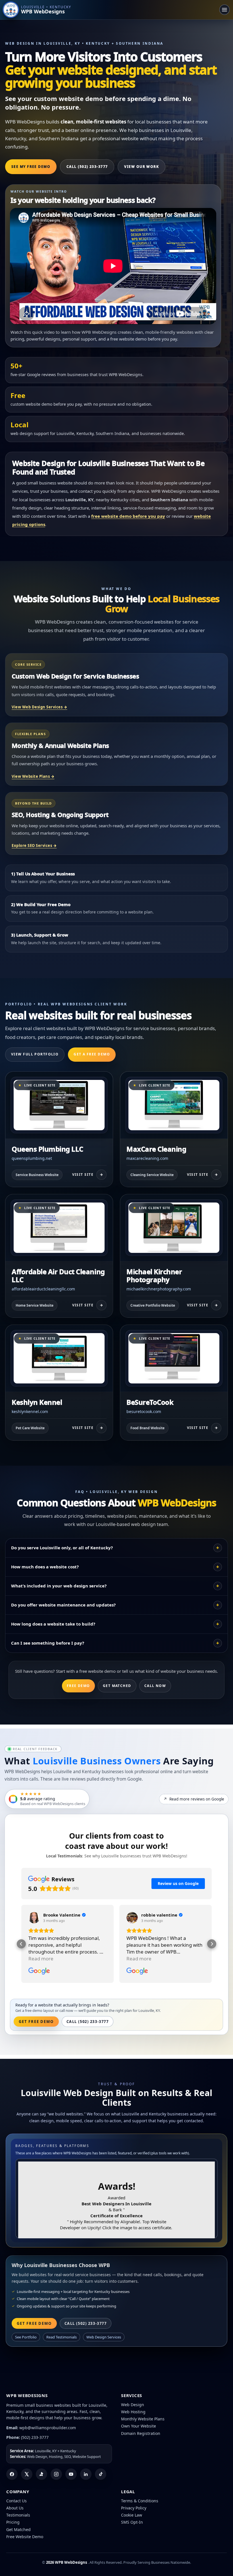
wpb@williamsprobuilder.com (48, 2428)
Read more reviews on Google (194, 1799)
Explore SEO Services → (34, 845)
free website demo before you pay (128, 516)
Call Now (155, 1686)
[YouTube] (71, 2474)
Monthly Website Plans (143, 2419)
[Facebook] (12, 2474)
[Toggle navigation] (224, 10)
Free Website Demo (25, 2537)
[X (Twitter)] (27, 2474)
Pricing (13, 2522)
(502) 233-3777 (35, 2437)
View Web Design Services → (39, 707)
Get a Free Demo (92, 1054)
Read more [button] (41, 1959)
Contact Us (16, 2501)
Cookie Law (132, 2515)
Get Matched (117, 1686)
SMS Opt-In (132, 2522)
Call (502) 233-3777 (87, 167)
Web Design (133, 2405)
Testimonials (18, 2515)
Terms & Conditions (140, 2501)
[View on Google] (34, 1918)
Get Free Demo (36, 2022)
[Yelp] (41, 2474)
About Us (15, 2508)
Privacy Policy (134, 2508)
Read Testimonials (62, 2337)
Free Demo (78, 1686)
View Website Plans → (33, 776)
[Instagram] (56, 2474)
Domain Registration (141, 2433)
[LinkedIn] (86, 2474)
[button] (21, 1944)
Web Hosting (133, 2412)
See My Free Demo (31, 167)
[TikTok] (101, 2474)
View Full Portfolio (35, 1054)
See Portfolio (26, 2337)
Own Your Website (139, 2426)
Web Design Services (104, 2337)
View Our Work (142, 167)
